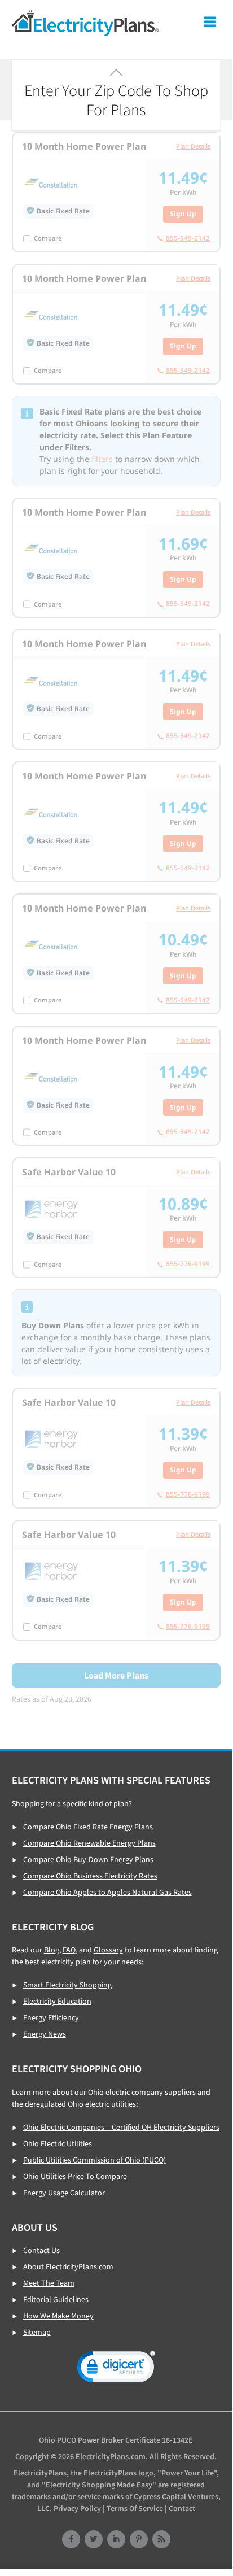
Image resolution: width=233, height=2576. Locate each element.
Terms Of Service (135, 2508)
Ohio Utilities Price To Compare (75, 2176)
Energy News (45, 2034)
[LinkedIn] (116, 2540)
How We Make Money (58, 2316)
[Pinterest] (139, 2540)
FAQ (69, 1950)
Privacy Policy (77, 2508)
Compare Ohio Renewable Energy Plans (89, 1843)
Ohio (85, 23)
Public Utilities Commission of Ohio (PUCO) (94, 2160)
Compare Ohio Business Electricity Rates (90, 1876)
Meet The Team (49, 2283)
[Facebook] (71, 2540)
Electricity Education (57, 2001)
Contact (182, 2508)
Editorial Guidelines (56, 2299)
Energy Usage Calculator (64, 2193)
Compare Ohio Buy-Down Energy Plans (88, 1859)
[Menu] (210, 24)
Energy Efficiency (51, 2017)
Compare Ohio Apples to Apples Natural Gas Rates (107, 1892)
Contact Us (41, 2250)
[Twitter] (94, 2540)
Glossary (108, 1950)
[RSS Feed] (161, 2540)
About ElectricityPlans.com (68, 2266)
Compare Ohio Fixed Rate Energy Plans (88, 1827)
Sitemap (37, 2332)
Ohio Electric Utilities (58, 2143)
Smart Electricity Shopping (67, 1985)
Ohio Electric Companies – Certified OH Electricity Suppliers (121, 2127)
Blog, (52, 1950)
